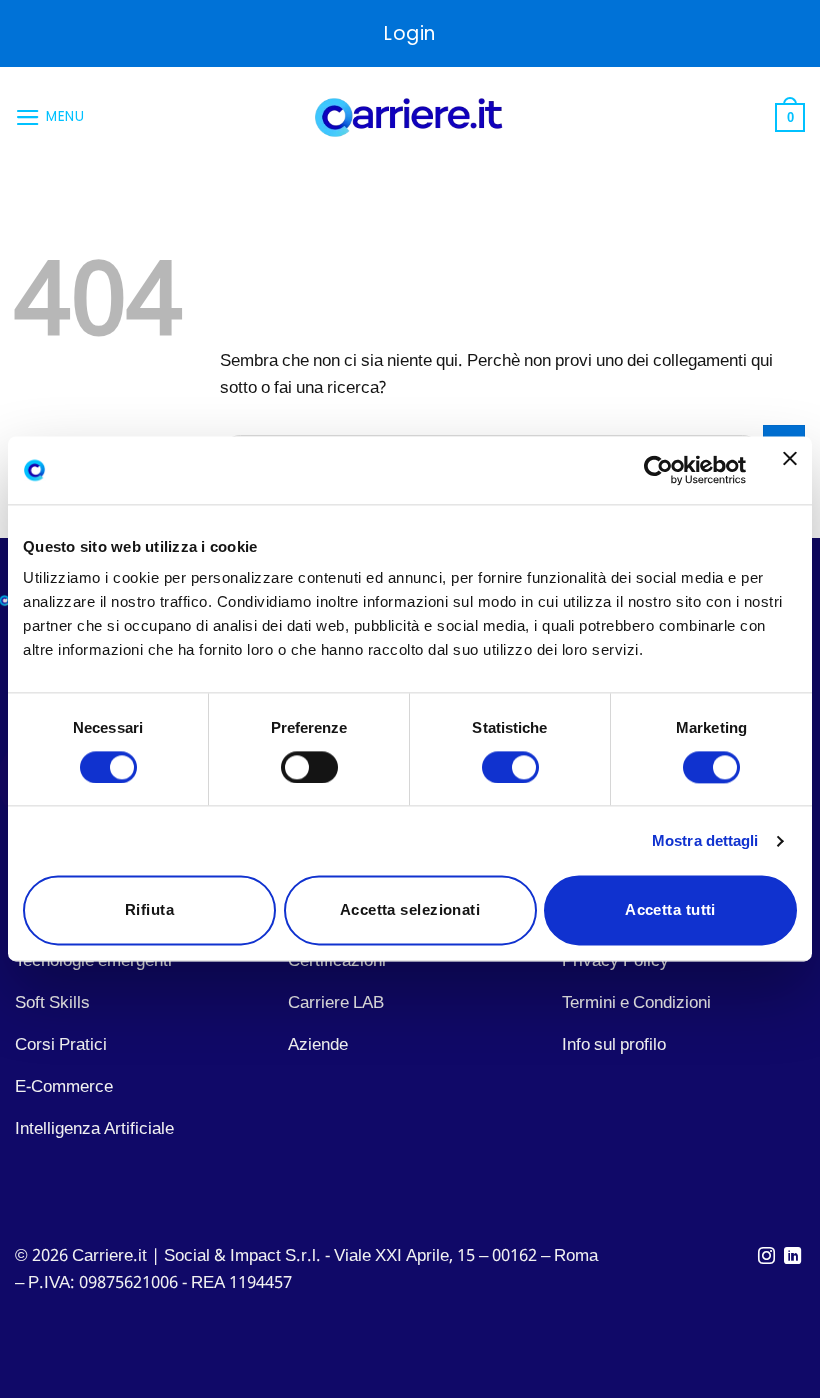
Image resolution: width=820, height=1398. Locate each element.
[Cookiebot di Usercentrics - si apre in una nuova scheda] (658, 470)
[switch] (309, 767)
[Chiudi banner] (790, 470)
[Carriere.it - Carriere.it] (410, 117)
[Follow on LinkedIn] (792, 1257)
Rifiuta (149, 910)
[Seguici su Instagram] (766, 1257)
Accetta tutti (670, 910)
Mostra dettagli (705, 840)
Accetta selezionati (410, 910)
